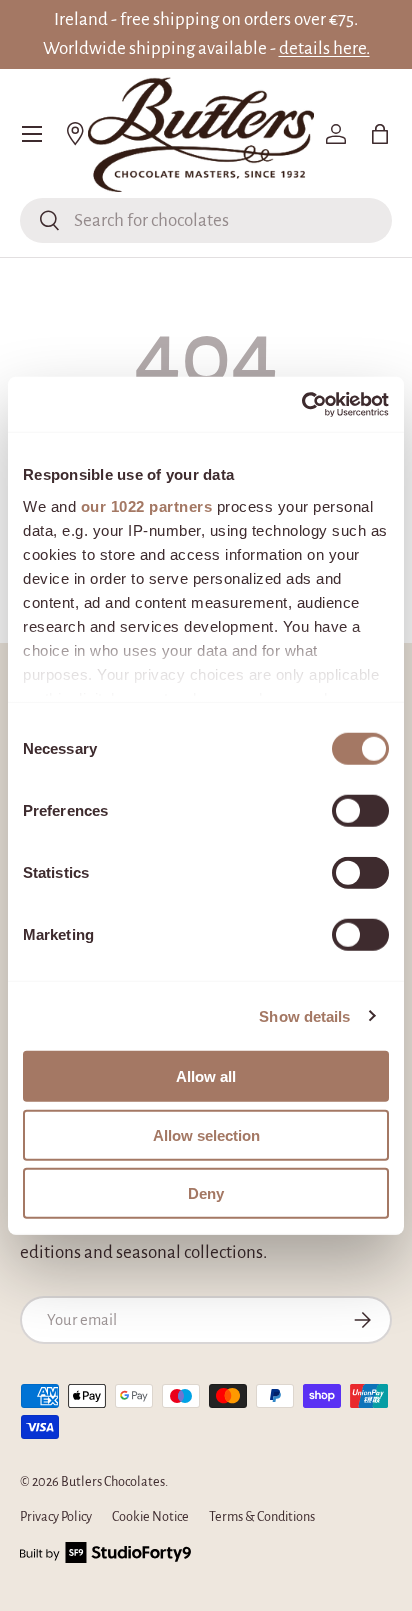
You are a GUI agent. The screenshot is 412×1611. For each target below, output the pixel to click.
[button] (380, 134)
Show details (304, 1015)
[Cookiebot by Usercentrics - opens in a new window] (301, 404)
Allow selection (206, 1134)
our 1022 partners (147, 505)
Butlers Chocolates (113, 1482)
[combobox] (206, 220)
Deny (206, 1193)
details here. (324, 48)
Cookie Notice (150, 1517)
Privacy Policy (56, 1517)
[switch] (360, 811)
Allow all (206, 1076)
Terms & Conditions (262, 1517)
